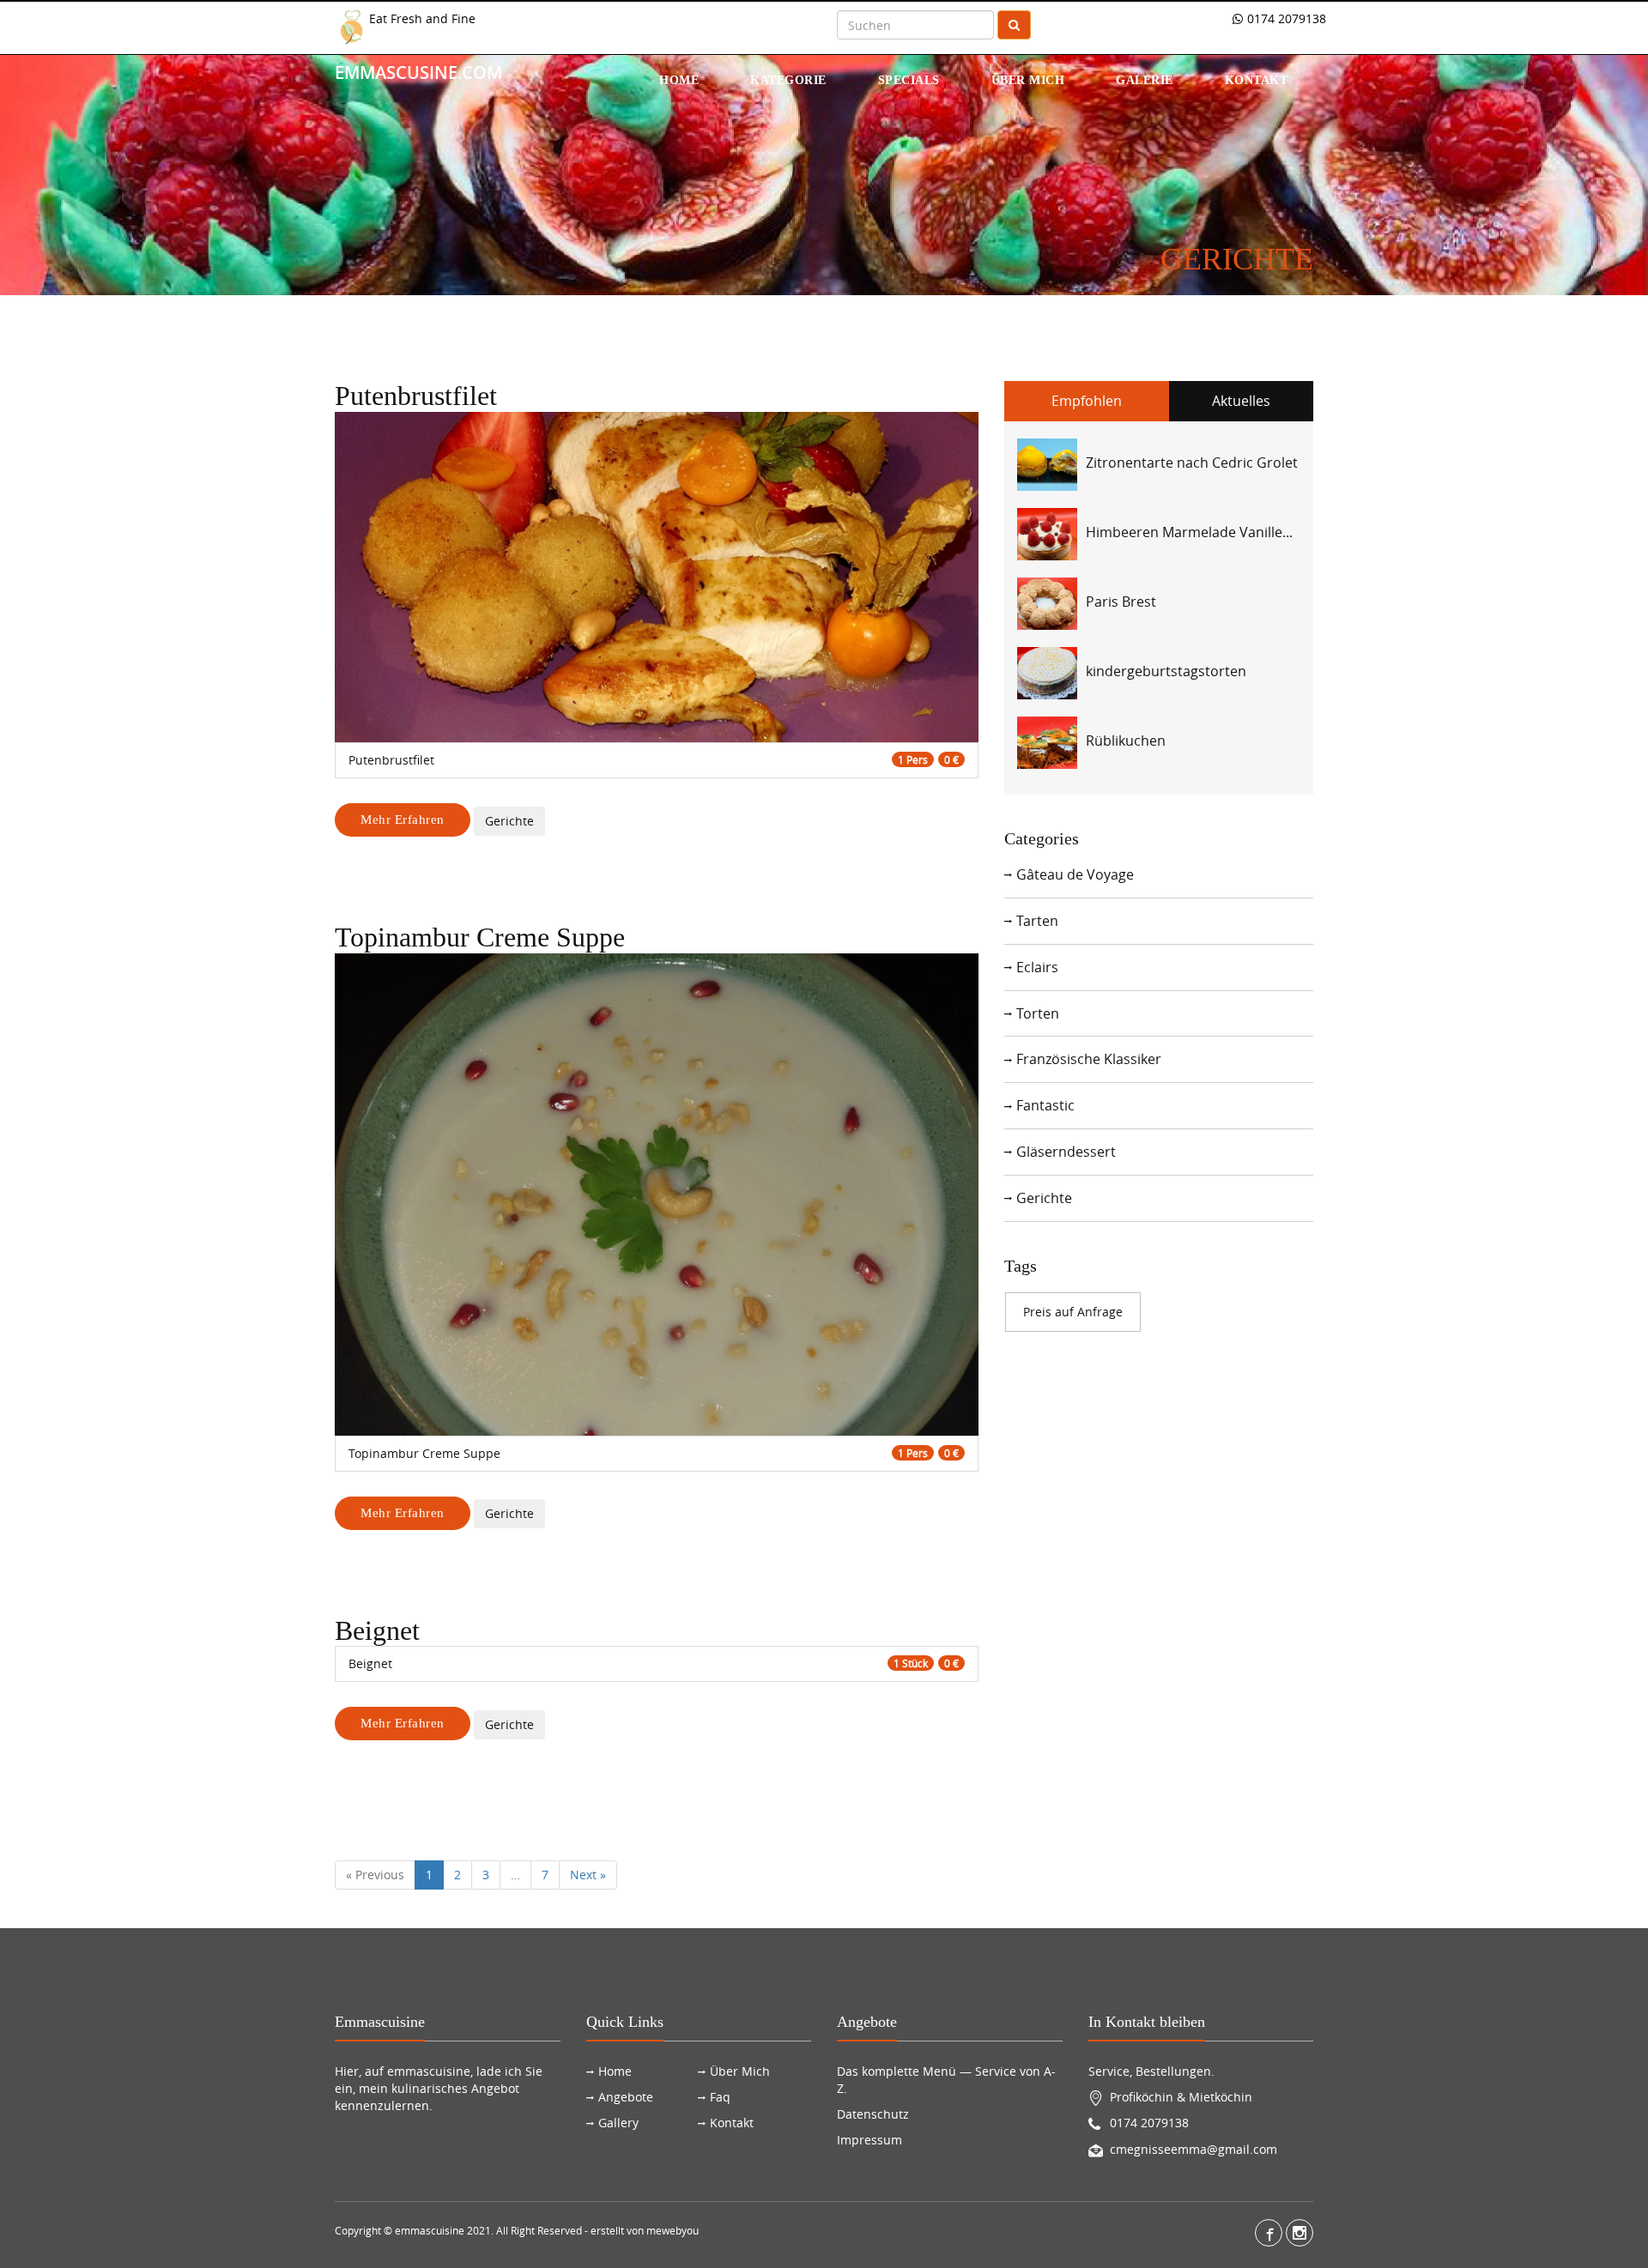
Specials (909, 80)
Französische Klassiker (1089, 1059)
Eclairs (1037, 967)
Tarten (1037, 921)
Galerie (1145, 80)
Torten (1038, 1013)
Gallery (618, 2123)
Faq (720, 2097)
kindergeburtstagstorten (1166, 671)
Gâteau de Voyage (1075, 874)
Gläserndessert (1066, 1152)
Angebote (626, 2097)
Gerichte (509, 821)
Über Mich (740, 2071)
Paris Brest (1121, 602)
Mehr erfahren (403, 820)
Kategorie (788, 80)
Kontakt (1257, 80)
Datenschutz (873, 2114)
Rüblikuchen (1126, 741)
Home (679, 80)
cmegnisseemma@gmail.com (1194, 2149)
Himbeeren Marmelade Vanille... (1189, 532)
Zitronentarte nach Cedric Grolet (1192, 463)
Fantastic (1045, 1105)
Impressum (869, 2140)
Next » (588, 1875)
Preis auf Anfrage (1073, 1312)
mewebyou (673, 2230)
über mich (1028, 80)
